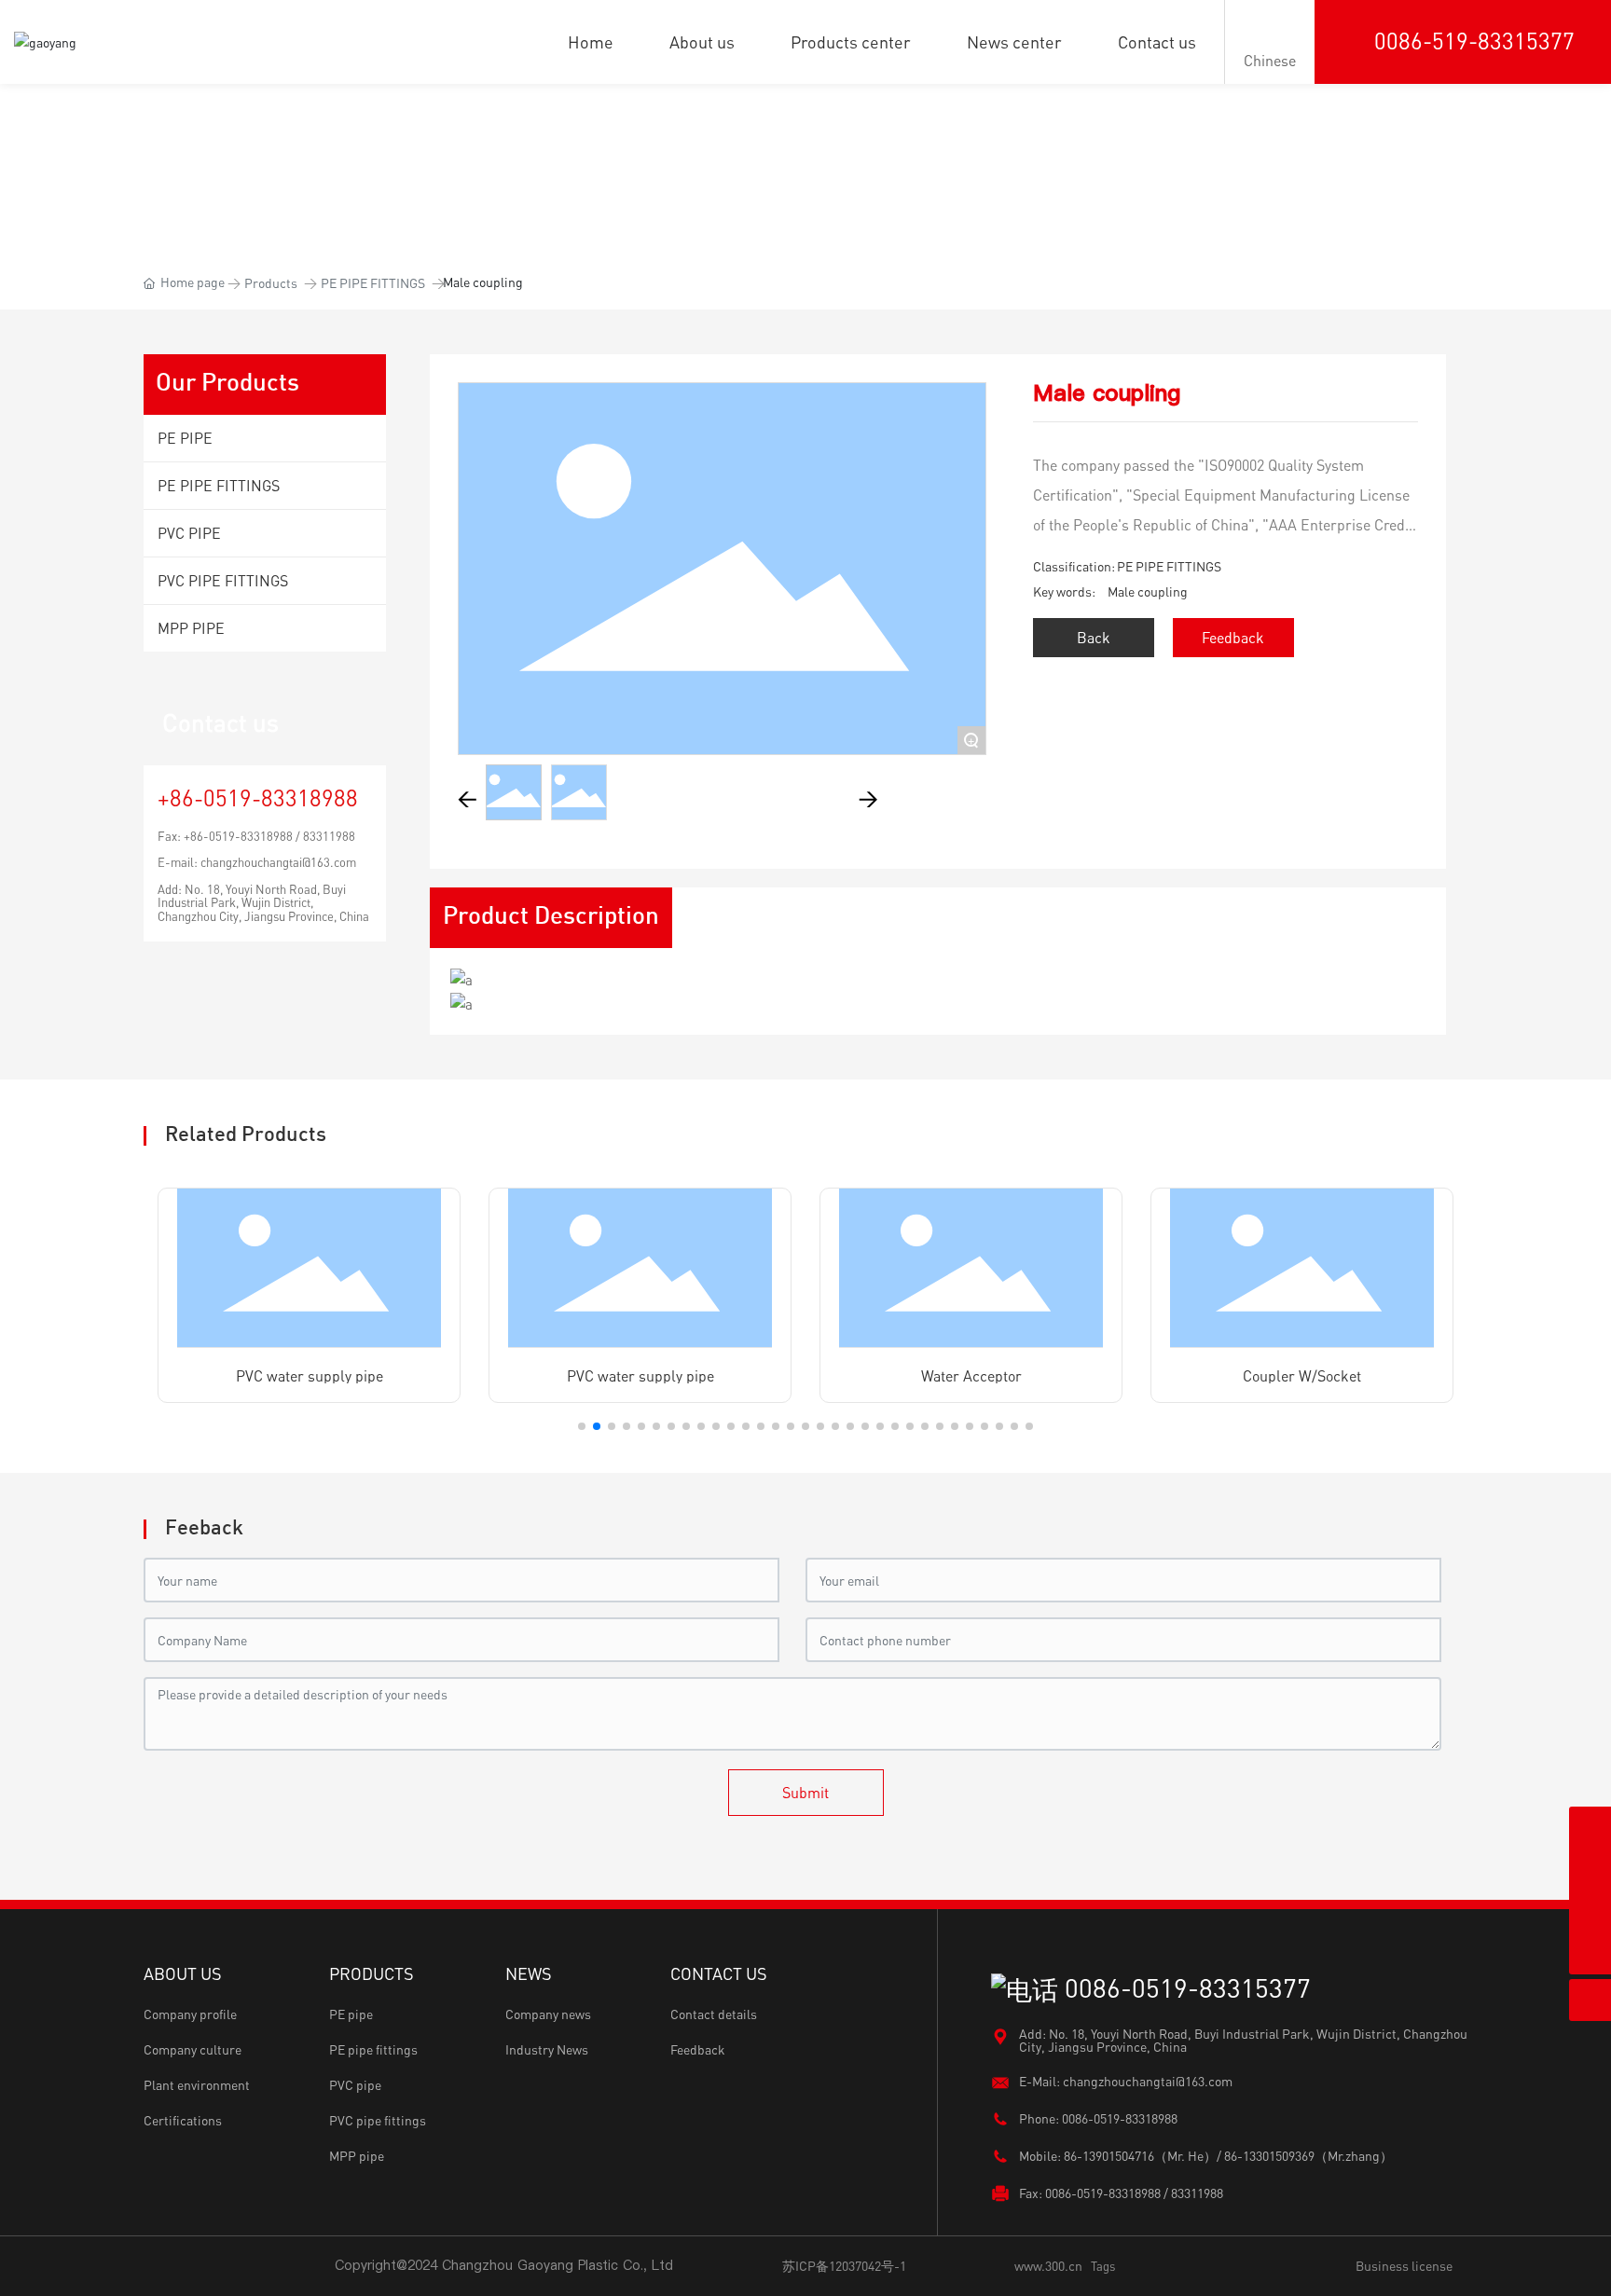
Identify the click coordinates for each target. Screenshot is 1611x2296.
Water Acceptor (971, 1376)
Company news (548, 2014)
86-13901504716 (1109, 2156)
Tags (1103, 2266)
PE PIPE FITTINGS (373, 283)
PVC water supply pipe (310, 1376)
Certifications (183, 2120)
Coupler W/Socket (1302, 1376)
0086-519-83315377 (1474, 41)
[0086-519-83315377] (1590, 1911)
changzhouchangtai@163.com (278, 862)
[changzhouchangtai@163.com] (1590, 1870)
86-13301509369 (1269, 2156)
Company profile (190, 2014)
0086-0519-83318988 (1120, 2118)
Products (271, 283)
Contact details (714, 2014)
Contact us (220, 722)
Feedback (698, 2049)
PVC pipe (355, 2085)
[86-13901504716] (1590, 1828)
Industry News (547, 2049)
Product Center (806, 149)
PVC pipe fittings (378, 2120)
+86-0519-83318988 (258, 797)
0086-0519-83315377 (1184, 1987)
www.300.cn (1048, 2266)
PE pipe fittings (373, 2049)
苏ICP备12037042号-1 (844, 2266)
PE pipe (351, 2014)
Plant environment (197, 2085)
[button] (582, 1426)
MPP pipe (357, 2156)
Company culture (193, 2049)
